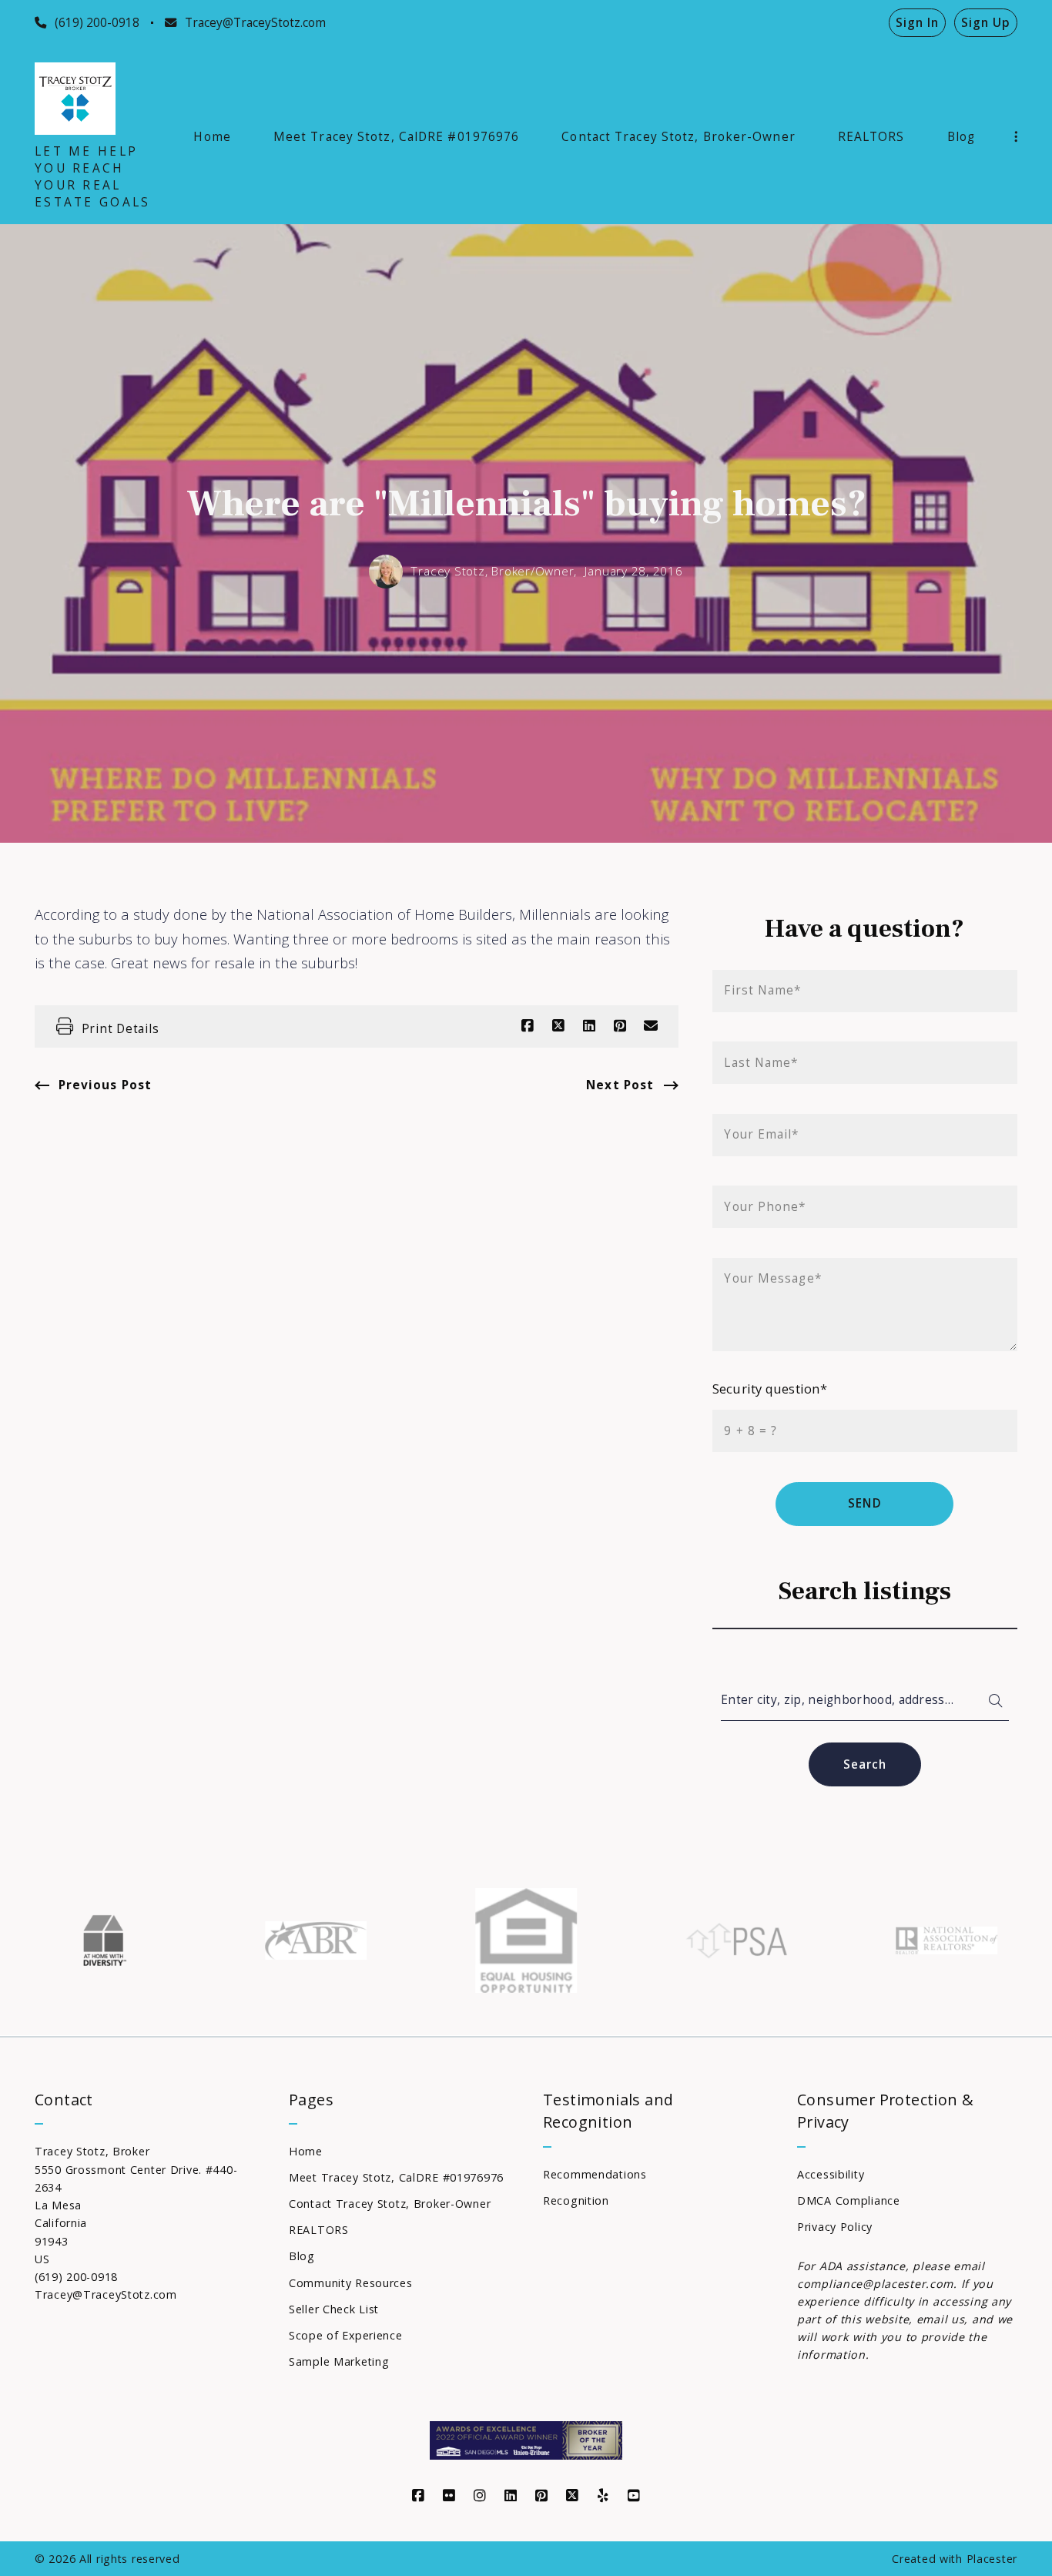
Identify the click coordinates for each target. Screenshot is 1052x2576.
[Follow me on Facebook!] (418, 2496)
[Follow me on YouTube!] (634, 2496)
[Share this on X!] (558, 1026)
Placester (992, 2559)
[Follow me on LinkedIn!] (511, 2496)
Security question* (770, 1389)
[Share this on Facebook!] (528, 1026)
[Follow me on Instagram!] (480, 2496)
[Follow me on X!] (572, 2496)
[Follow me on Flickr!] (449, 2496)
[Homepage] (75, 99)
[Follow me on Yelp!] (603, 2496)
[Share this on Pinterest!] (620, 1026)
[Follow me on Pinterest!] (541, 2496)
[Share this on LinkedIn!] (589, 1026)
